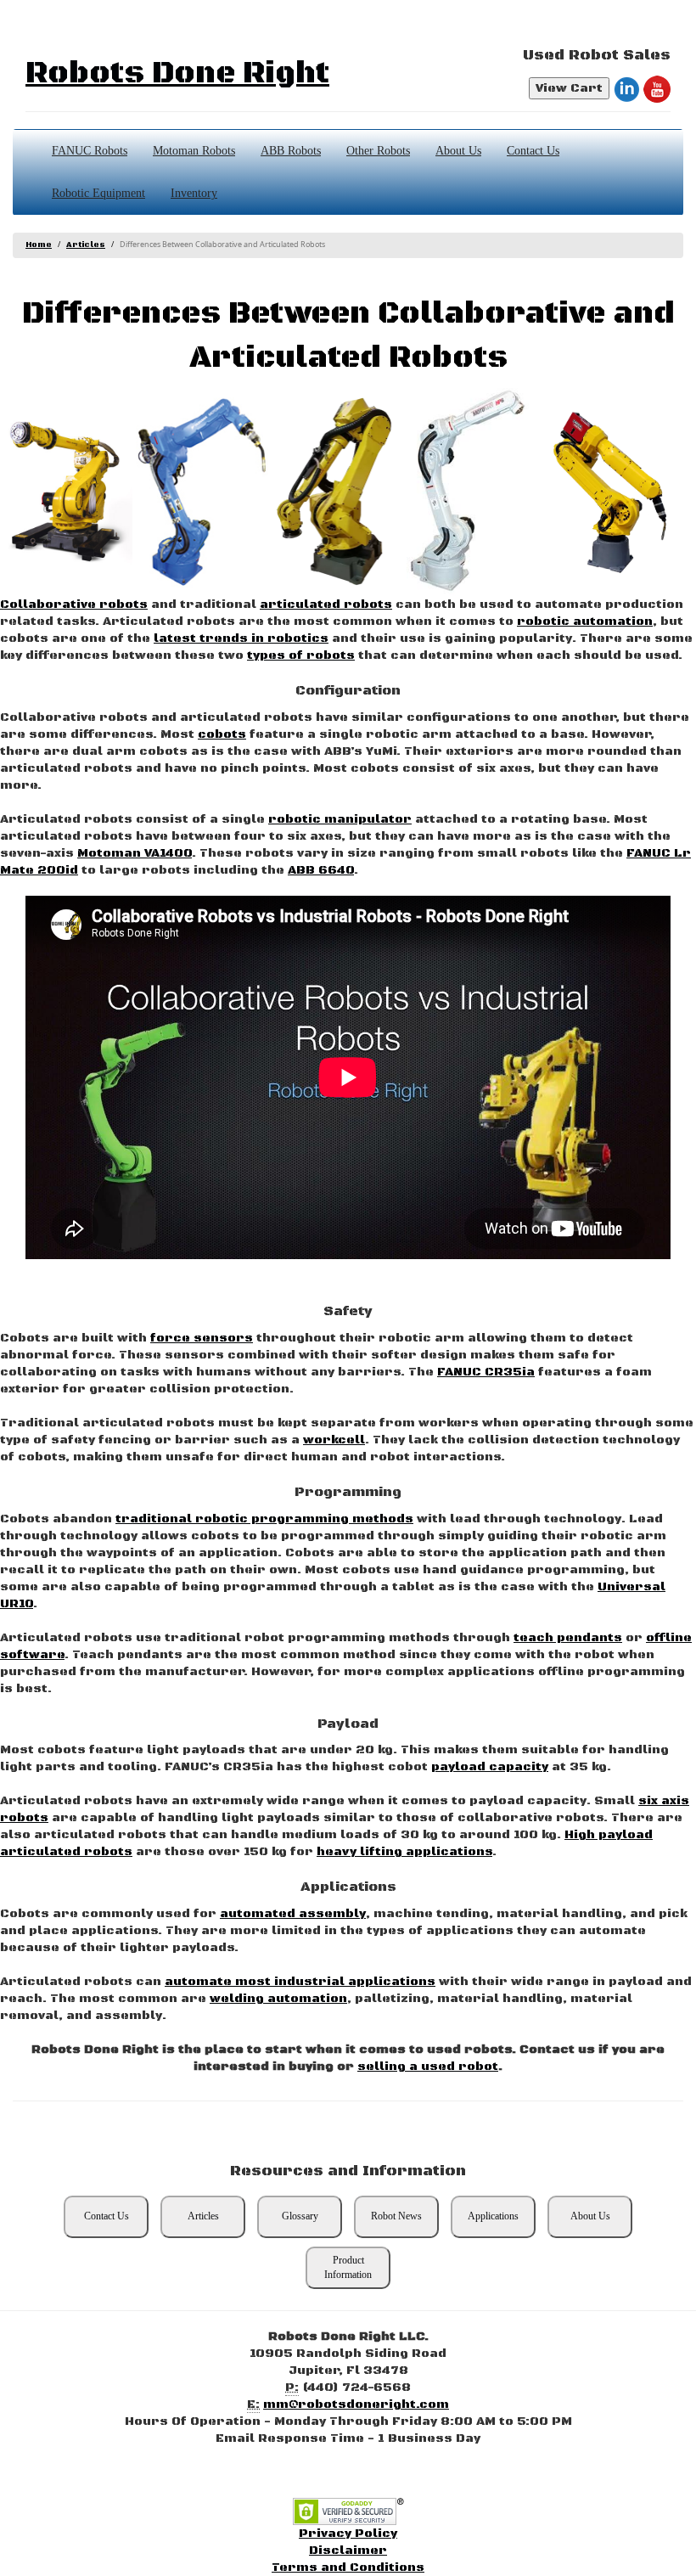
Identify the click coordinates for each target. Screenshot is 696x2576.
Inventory (194, 193)
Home (39, 245)
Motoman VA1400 (135, 853)
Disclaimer (348, 2551)
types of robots (301, 655)
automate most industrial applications (300, 1982)
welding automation (278, 1999)
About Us (458, 151)
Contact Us (533, 151)
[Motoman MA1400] (202, 492)
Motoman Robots (194, 151)
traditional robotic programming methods (264, 1519)
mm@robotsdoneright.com (356, 2404)
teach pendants (568, 1638)
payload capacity (490, 1767)
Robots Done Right (177, 73)
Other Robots (378, 151)
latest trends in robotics (241, 638)
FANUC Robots (90, 151)
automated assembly (293, 1914)
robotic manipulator (340, 819)
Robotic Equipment (98, 193)
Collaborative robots (74, 605)
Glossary (300, 2216)
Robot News (396, 2216)
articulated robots (326, 605)
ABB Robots (291, 151)
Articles (86, 245)
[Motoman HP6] (473, 492)
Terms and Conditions (348, 2568)
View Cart (569, 88)
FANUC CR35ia (486, 1372)
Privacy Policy (348, 2534)
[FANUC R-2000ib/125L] (66, 492)
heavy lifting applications (404, 1852)
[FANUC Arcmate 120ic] (609, 492)
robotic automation (585, 622)
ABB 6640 (321, 870)
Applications (493, 2216)
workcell (334, 1440)
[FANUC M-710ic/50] (338, 492)
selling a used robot (428, 2067)
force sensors (202, 1338)
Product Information (348, 2267)
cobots (222, 734)
